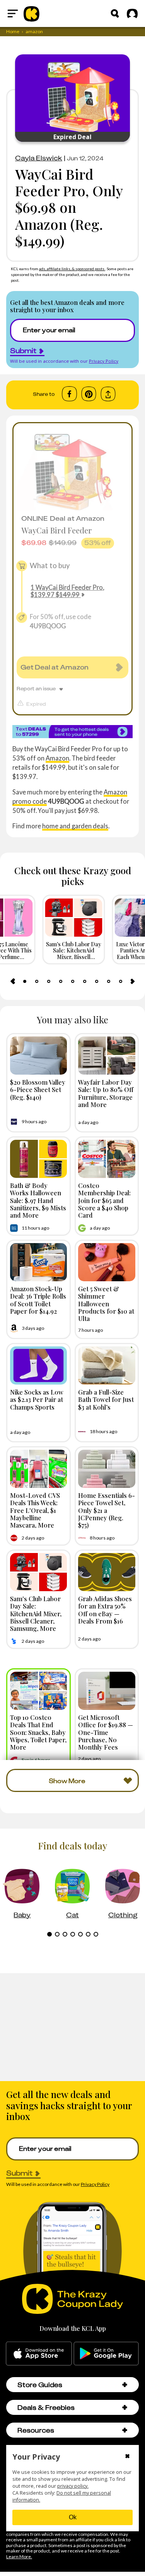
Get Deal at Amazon (55, 667)
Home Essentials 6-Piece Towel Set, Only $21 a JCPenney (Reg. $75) (107, 1510)
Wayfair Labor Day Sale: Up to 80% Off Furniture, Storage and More (106, 1093)
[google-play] (106, 2354)
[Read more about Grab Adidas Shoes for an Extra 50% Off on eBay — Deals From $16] (107, 1572)
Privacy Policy (104, 361)
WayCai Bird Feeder (57, 530)
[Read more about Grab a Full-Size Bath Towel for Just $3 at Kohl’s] (107, 1365)
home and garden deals (75, 826)
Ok (73, 2517)
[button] (125, 2385)
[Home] (32, 13)
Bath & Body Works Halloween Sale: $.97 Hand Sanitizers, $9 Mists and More (38, 1200)
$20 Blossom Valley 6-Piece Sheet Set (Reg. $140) (38, 1089)
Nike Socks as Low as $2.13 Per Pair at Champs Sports (37, 1399)
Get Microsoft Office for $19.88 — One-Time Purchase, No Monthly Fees (106, 1732)
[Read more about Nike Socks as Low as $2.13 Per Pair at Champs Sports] (39, 1365)
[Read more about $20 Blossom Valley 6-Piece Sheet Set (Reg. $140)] (39, 1056)
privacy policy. (73, 2486)
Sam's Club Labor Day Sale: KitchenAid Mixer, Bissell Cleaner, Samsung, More (36, 1613)
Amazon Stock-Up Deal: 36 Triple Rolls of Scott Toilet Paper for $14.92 (38, 1300)
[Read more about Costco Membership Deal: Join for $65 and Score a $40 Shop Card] (107, 1159)
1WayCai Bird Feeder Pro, (67, 591)
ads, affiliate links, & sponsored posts (72, 269)
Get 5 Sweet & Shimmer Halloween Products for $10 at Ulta (106, 1303)
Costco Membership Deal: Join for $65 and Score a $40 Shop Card (104, 1200)
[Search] (115, 13)
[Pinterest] (89, 394)
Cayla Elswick (39, 158)
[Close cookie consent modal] (127, 2457)
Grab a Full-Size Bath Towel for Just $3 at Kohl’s (106, 1399)
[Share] (108, 394)
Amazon (57, 758)
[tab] (25, 981)
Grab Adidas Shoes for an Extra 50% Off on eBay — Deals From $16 (105, 1610)
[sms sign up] (72, 731)
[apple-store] (39, 2354)
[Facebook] (69, 394)
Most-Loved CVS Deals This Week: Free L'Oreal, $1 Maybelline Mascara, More (35, 1510)
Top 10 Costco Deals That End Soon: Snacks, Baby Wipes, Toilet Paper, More (38, 1732)
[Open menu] (13, 13)
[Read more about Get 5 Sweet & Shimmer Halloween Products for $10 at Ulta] (107, 1262)
